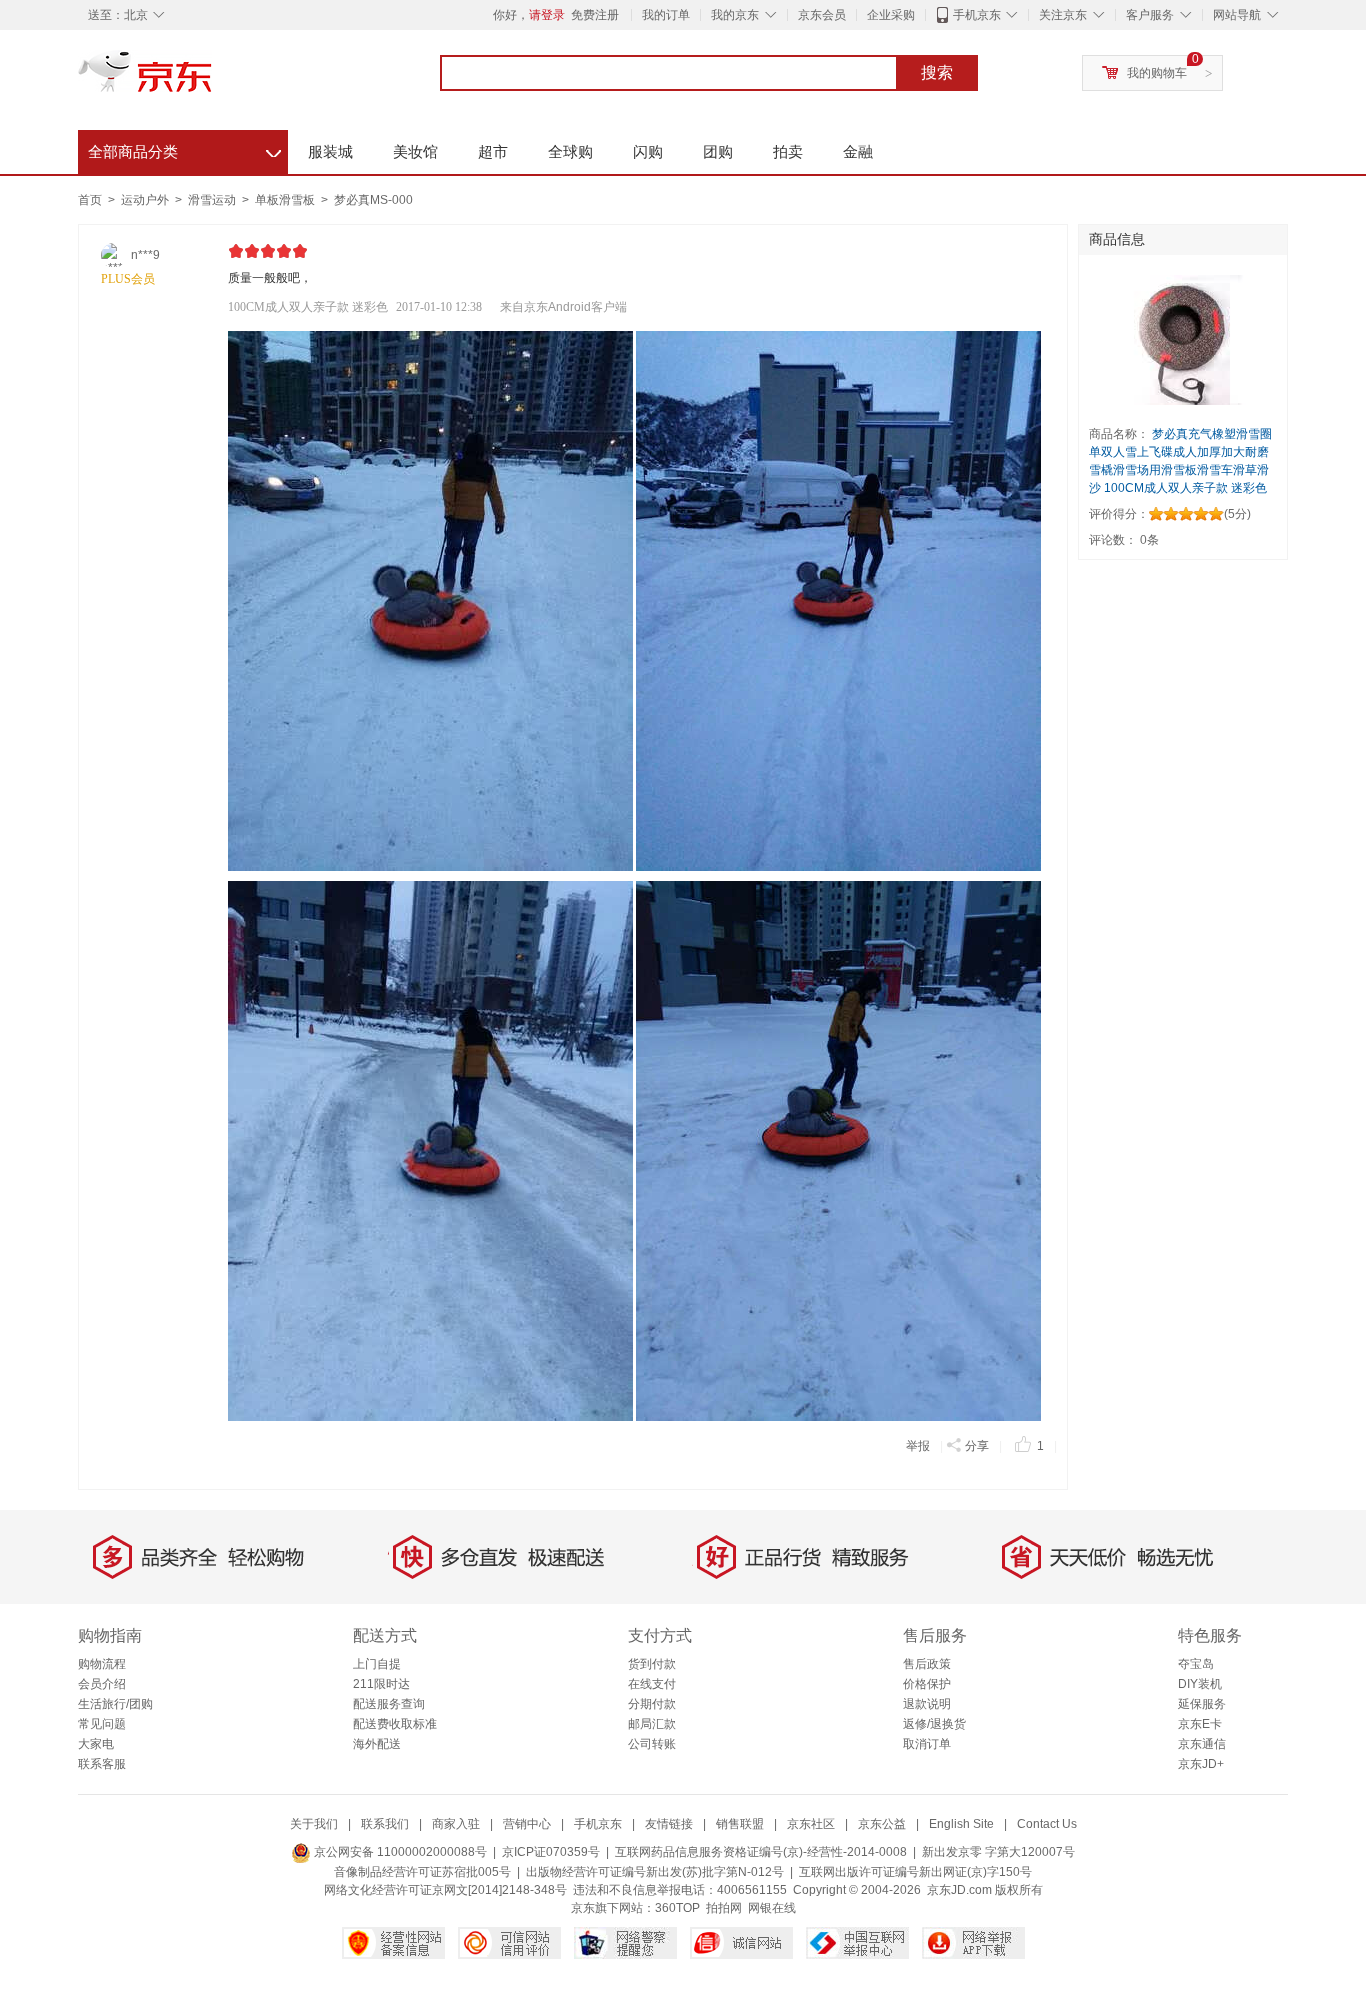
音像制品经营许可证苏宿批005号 (422, 1872)
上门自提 (377, 1664)
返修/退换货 (934, 1724)
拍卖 (788, 151)
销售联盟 (740, 1824)
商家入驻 (456, 1824)
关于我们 (314, 1824)
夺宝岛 (1196, 1664)
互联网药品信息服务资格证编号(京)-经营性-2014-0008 (761, 1852)
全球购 (570, 151)
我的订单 (666, 15)
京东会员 (822, 15)
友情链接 (669, 1824)
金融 (858, 151)
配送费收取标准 (395, 1724)
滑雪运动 (213, 200)
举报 (918, 1446)
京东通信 (1202, 1744)
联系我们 (385, 1824)
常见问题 (102, 1724)
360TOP (677, 1908)
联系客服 (102, 1764)
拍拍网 (724, 1908)
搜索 (937, 72)
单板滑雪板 (286, 200)
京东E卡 (1200, 1724)
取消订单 (927, 1744)
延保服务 (1202, 1704)
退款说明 (927, 1704)
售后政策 (927, 1664)
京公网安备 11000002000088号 (399, 1852)
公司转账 (652, 1744)
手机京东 (977, 15)
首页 (90, 200)
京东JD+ (1201, 1764)
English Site (961, 1824)
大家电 (96, 1744)
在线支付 (652, 1684)
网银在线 (772, 1908)
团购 (718, 151)
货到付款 (652, 1664)
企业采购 (891, 15)
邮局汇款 (652, 1724)
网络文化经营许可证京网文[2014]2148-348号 (445, 1890)
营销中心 (527, 1824)
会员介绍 (102, 1684)
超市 (493, 151)
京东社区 (811, 1824)
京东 (213, 80)
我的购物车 (1157, 73)
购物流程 (102, 1664)
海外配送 (377, 1744)
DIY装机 (1200, 1684)
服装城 (330, 151)
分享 (977, 1446)
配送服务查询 (389, 1704)
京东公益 (882, 1824)
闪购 (648, 151)
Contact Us (1047, 1824)
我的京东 (735, 15)
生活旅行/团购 (115, 1704)
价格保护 (927, 1684)
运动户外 (146, 200)
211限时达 (381, 1684)
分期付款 (652, 1704)
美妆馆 (415, 151)
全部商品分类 (184, 149)
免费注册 (595, 15)
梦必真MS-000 (373, 200)
